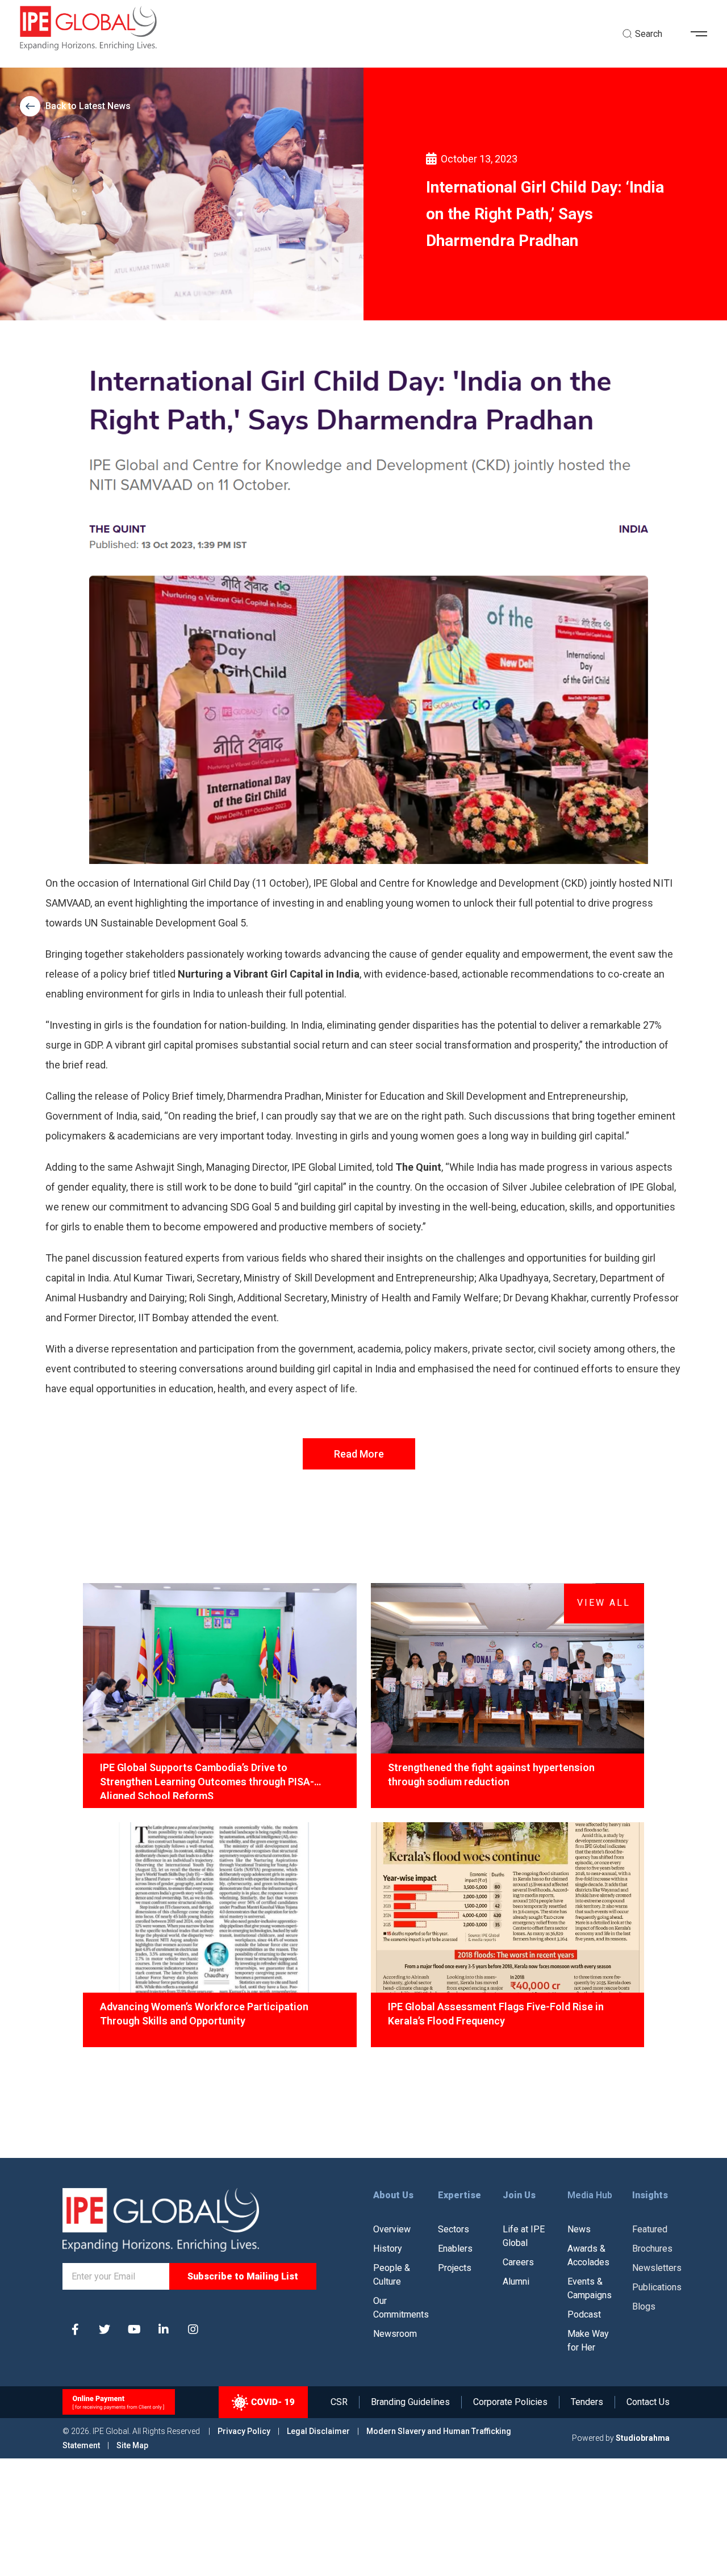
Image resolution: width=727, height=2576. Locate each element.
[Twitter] (105, 2329)
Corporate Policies (510, 2402)
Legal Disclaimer (318, 2431)
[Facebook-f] (75, 2329)
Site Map (132, 2445)
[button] (703, 34)
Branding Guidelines (410, 2402)
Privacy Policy (245, 2431)
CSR (339, 2402)
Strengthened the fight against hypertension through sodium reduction (491, 1775)
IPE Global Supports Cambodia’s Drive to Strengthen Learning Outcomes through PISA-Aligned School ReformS (207, 1780)
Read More (359, 1454)
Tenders (587, 2402)
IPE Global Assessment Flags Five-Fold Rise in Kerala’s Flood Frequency (496, 2014)
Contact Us (648, 2402)
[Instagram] (193, 2329)
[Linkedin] (164, 2329)
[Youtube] (134, 2329)
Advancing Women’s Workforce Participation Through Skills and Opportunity (204, 2014)
